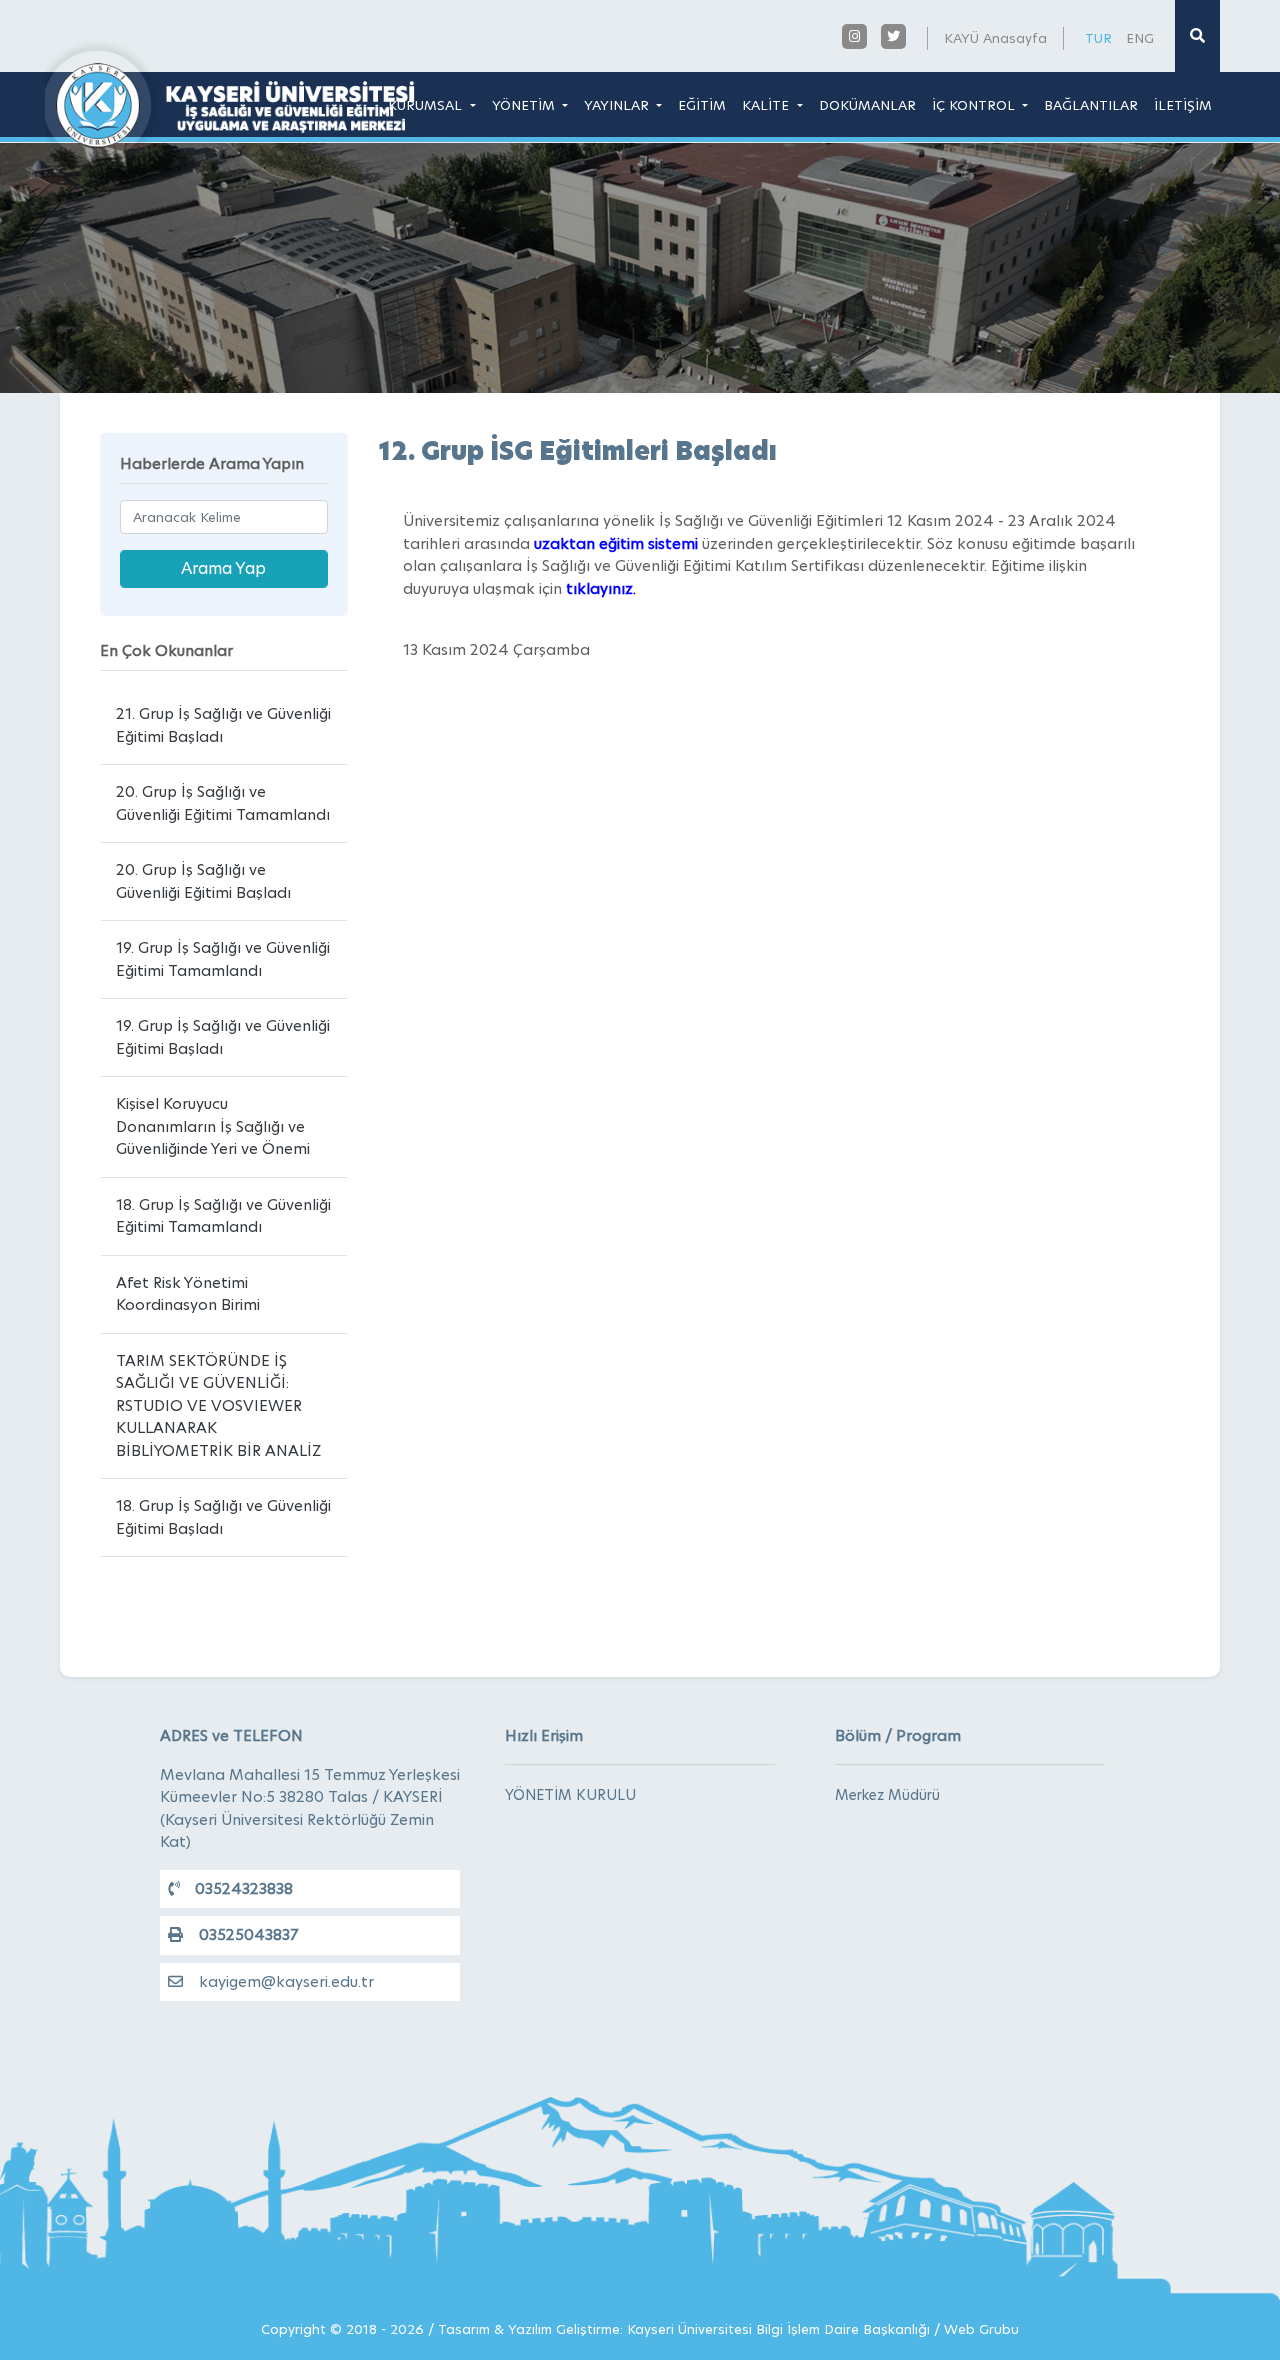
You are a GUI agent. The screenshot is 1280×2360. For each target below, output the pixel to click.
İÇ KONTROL (975, 105)
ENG (1140, 38)
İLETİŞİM (1183, 105)
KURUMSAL (427, 105)
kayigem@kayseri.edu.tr (286, 1981)
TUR (1098, 38)
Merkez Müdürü (887, 1795)
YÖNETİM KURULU (570, 1795)
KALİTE (767, 105)
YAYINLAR (618, 105)
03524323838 (244, 1888)
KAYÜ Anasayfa (995, 38)
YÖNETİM (525, 105)
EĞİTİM (702, 105)
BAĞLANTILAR (1091, 105)
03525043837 (248, 1934)
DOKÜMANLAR (867, 105)
